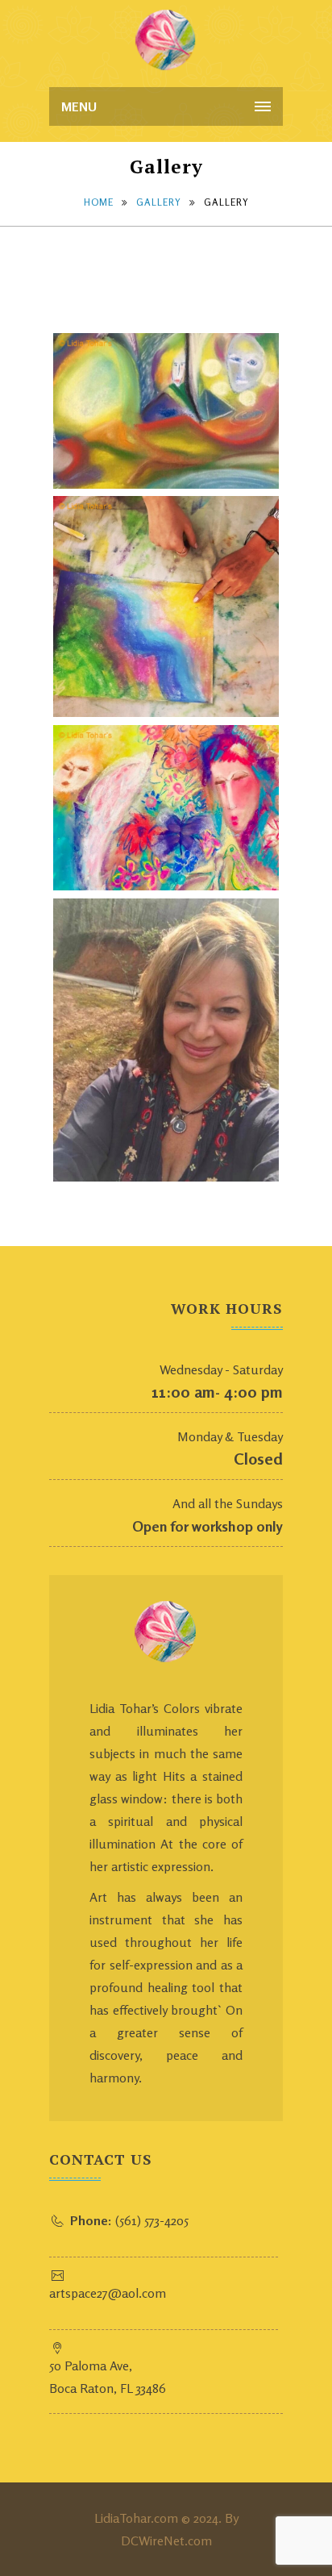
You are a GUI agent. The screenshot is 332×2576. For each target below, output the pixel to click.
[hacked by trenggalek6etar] (166, 40)
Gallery (159, 202)
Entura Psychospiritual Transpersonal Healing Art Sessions (255, 670)
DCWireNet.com (166, 2541)
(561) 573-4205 (129, 2220)
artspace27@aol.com (108, 2293)
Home (99, 202)
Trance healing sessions (254, 861)
